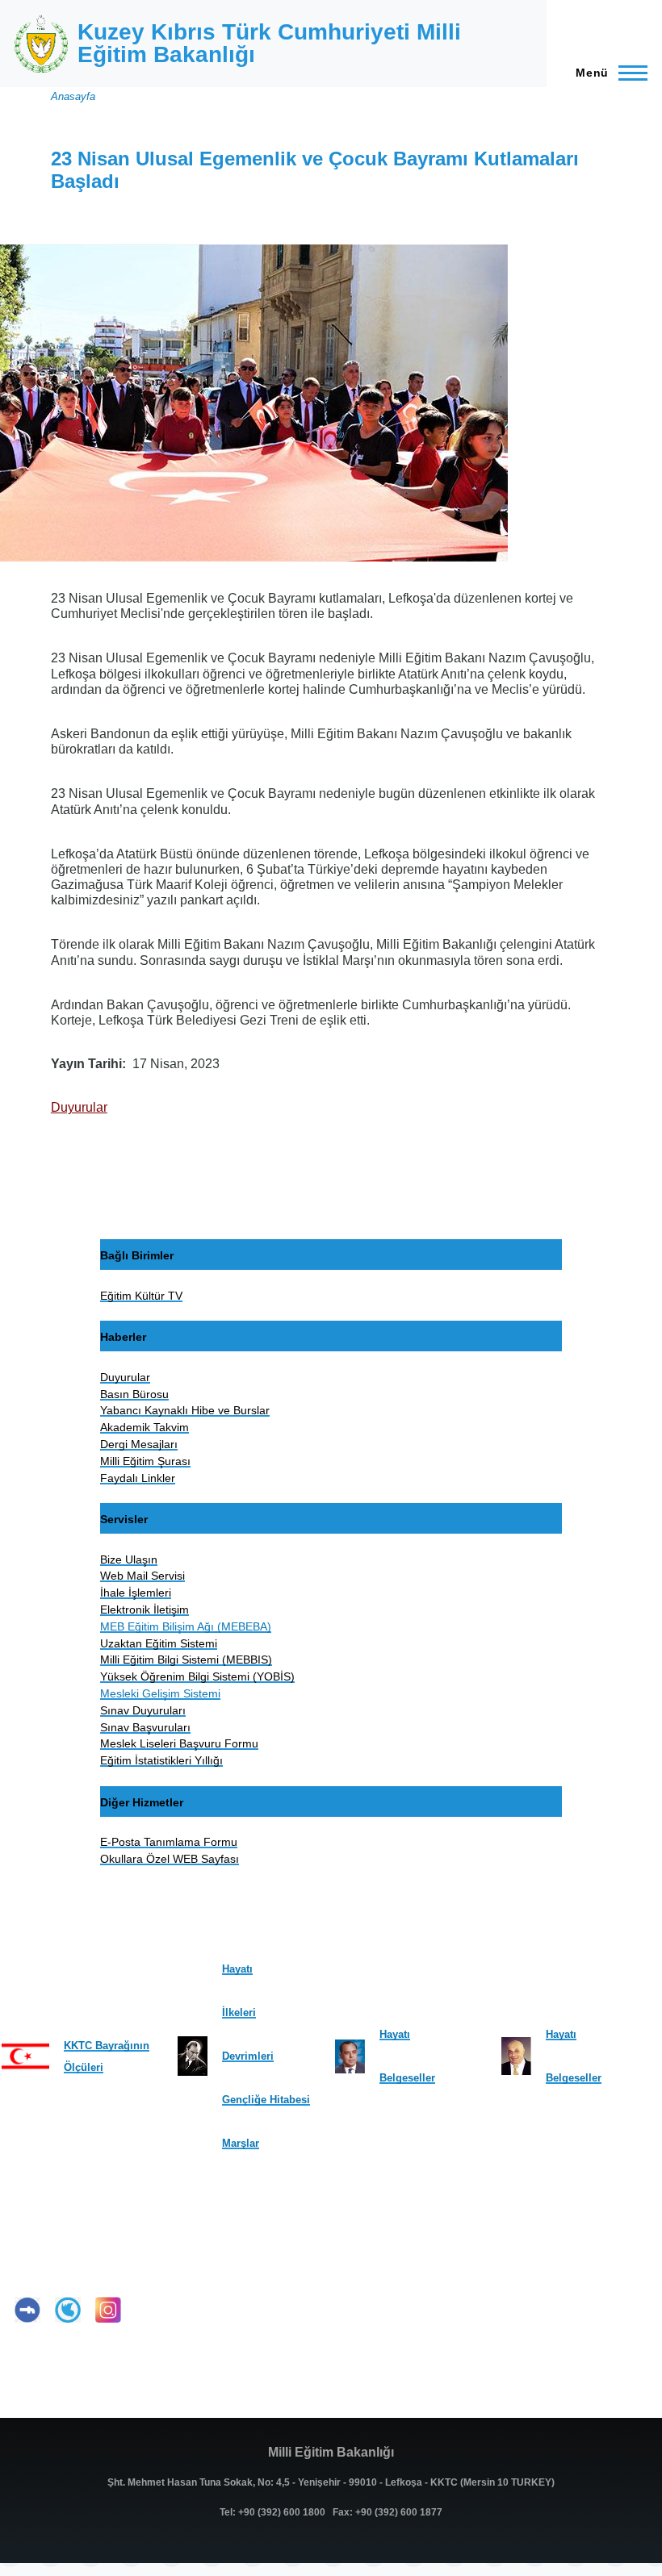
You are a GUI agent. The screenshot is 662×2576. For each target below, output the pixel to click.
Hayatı (237, 1969)
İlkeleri (239, 2012)
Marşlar (241, 2143)
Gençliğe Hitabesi (266, 2100)
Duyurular (79, 1107)
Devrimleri (248, 2056)
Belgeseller (407, 2078)
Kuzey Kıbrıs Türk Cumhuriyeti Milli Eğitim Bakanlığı (269, 43)
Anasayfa (73, 96)
